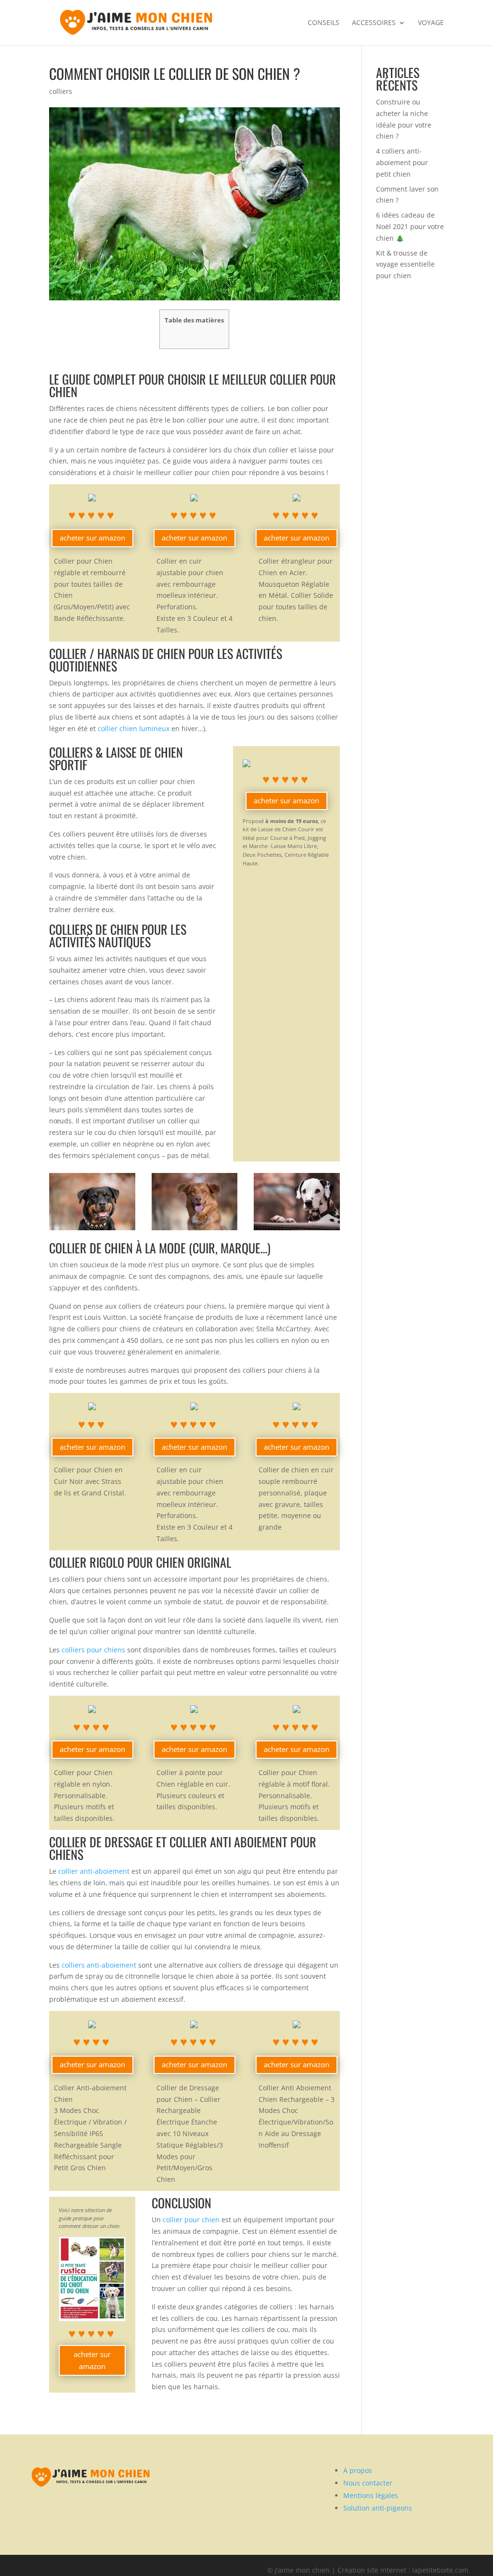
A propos (358, 2470)
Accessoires (374, 23)
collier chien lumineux (134, 728)
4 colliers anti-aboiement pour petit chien (402, 162)
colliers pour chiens (93, 1650)
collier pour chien (191, 2220)
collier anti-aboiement (94, 1871)
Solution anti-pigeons (378, 2508)
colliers (61, 91)
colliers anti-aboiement (98, 1965)
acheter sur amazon (92, 538)
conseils (324, 23)
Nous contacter (368, 2483)
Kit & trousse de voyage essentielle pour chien (405, 264)
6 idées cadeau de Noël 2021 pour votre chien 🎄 (410, 226)
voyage (431, 23)
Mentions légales (371, 2495)
